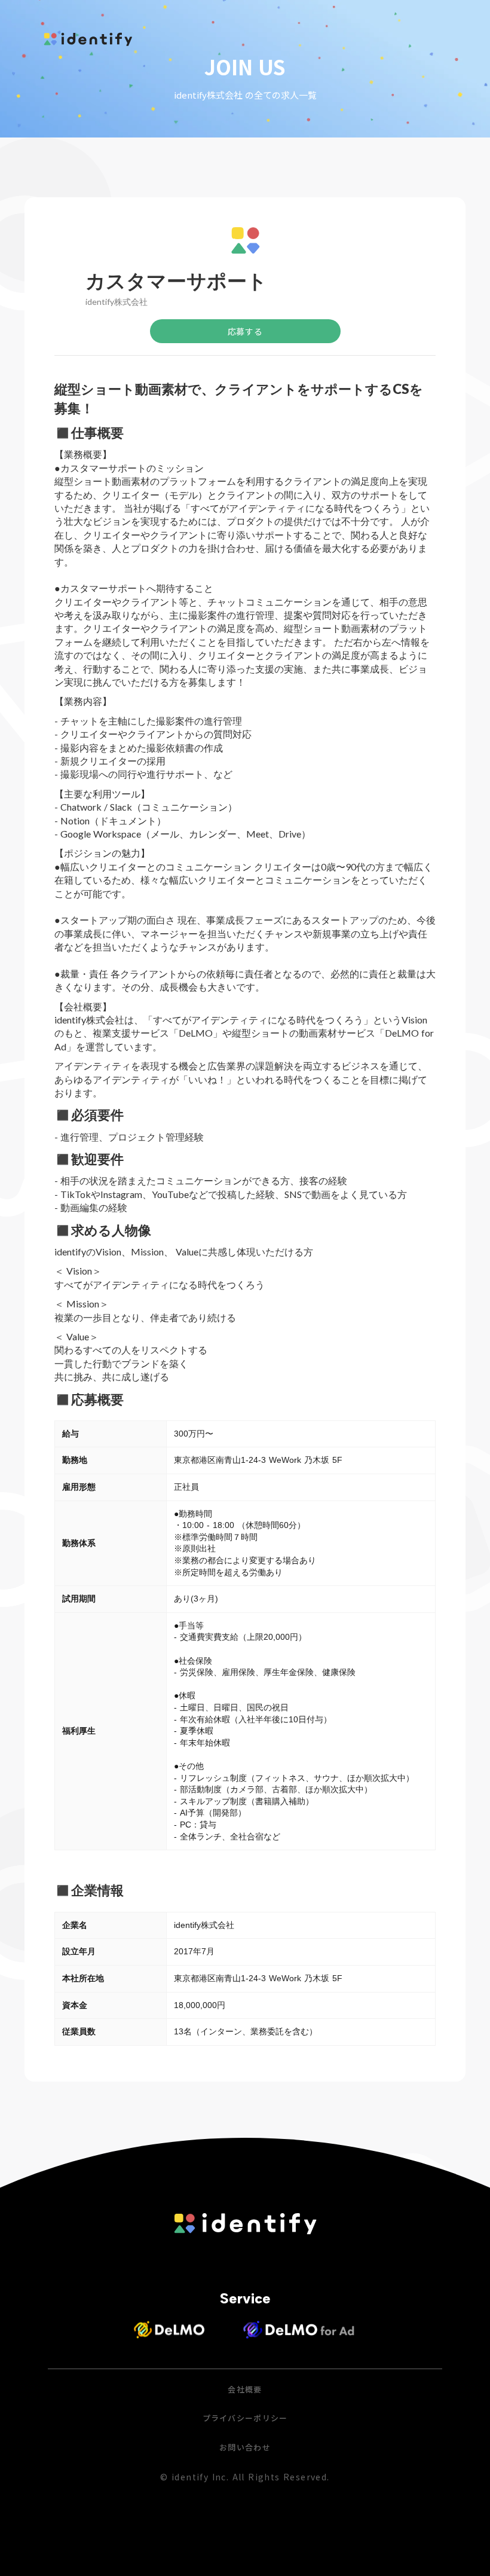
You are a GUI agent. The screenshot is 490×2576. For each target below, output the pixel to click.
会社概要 (245, 2389)
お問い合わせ (245, 2447)
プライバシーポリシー (245, 2418)
